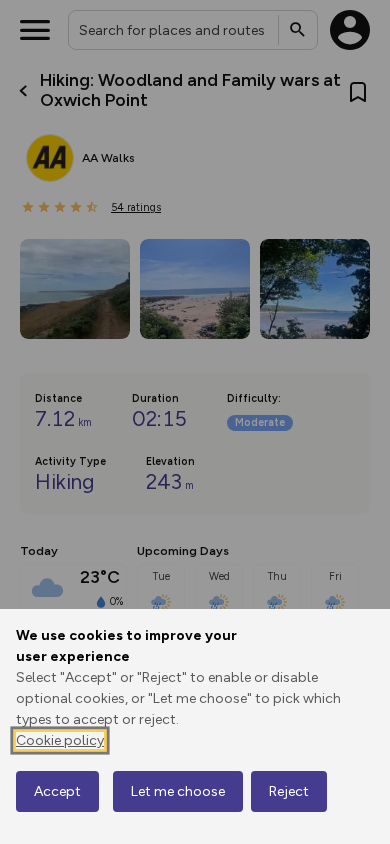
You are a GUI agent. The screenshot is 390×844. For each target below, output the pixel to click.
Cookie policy (60, 740)
